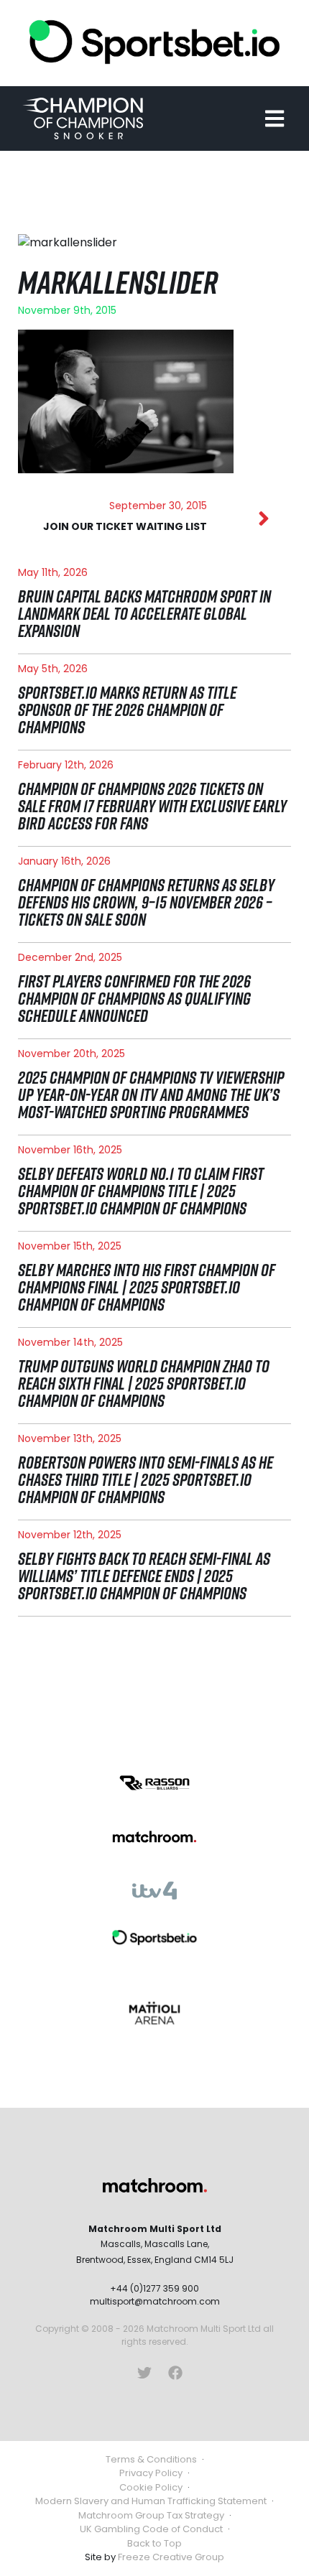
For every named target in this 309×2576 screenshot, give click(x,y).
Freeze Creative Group (171, 2557)
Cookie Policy (151, 2487)
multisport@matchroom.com (155, 2301)
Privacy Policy (151, 2473)
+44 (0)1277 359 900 (154, 2288)
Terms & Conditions (151, 2459)
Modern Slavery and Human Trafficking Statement (151, 2501)
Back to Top (154, 2543)
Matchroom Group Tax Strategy (151, 2515)
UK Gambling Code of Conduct (151, 2529)
